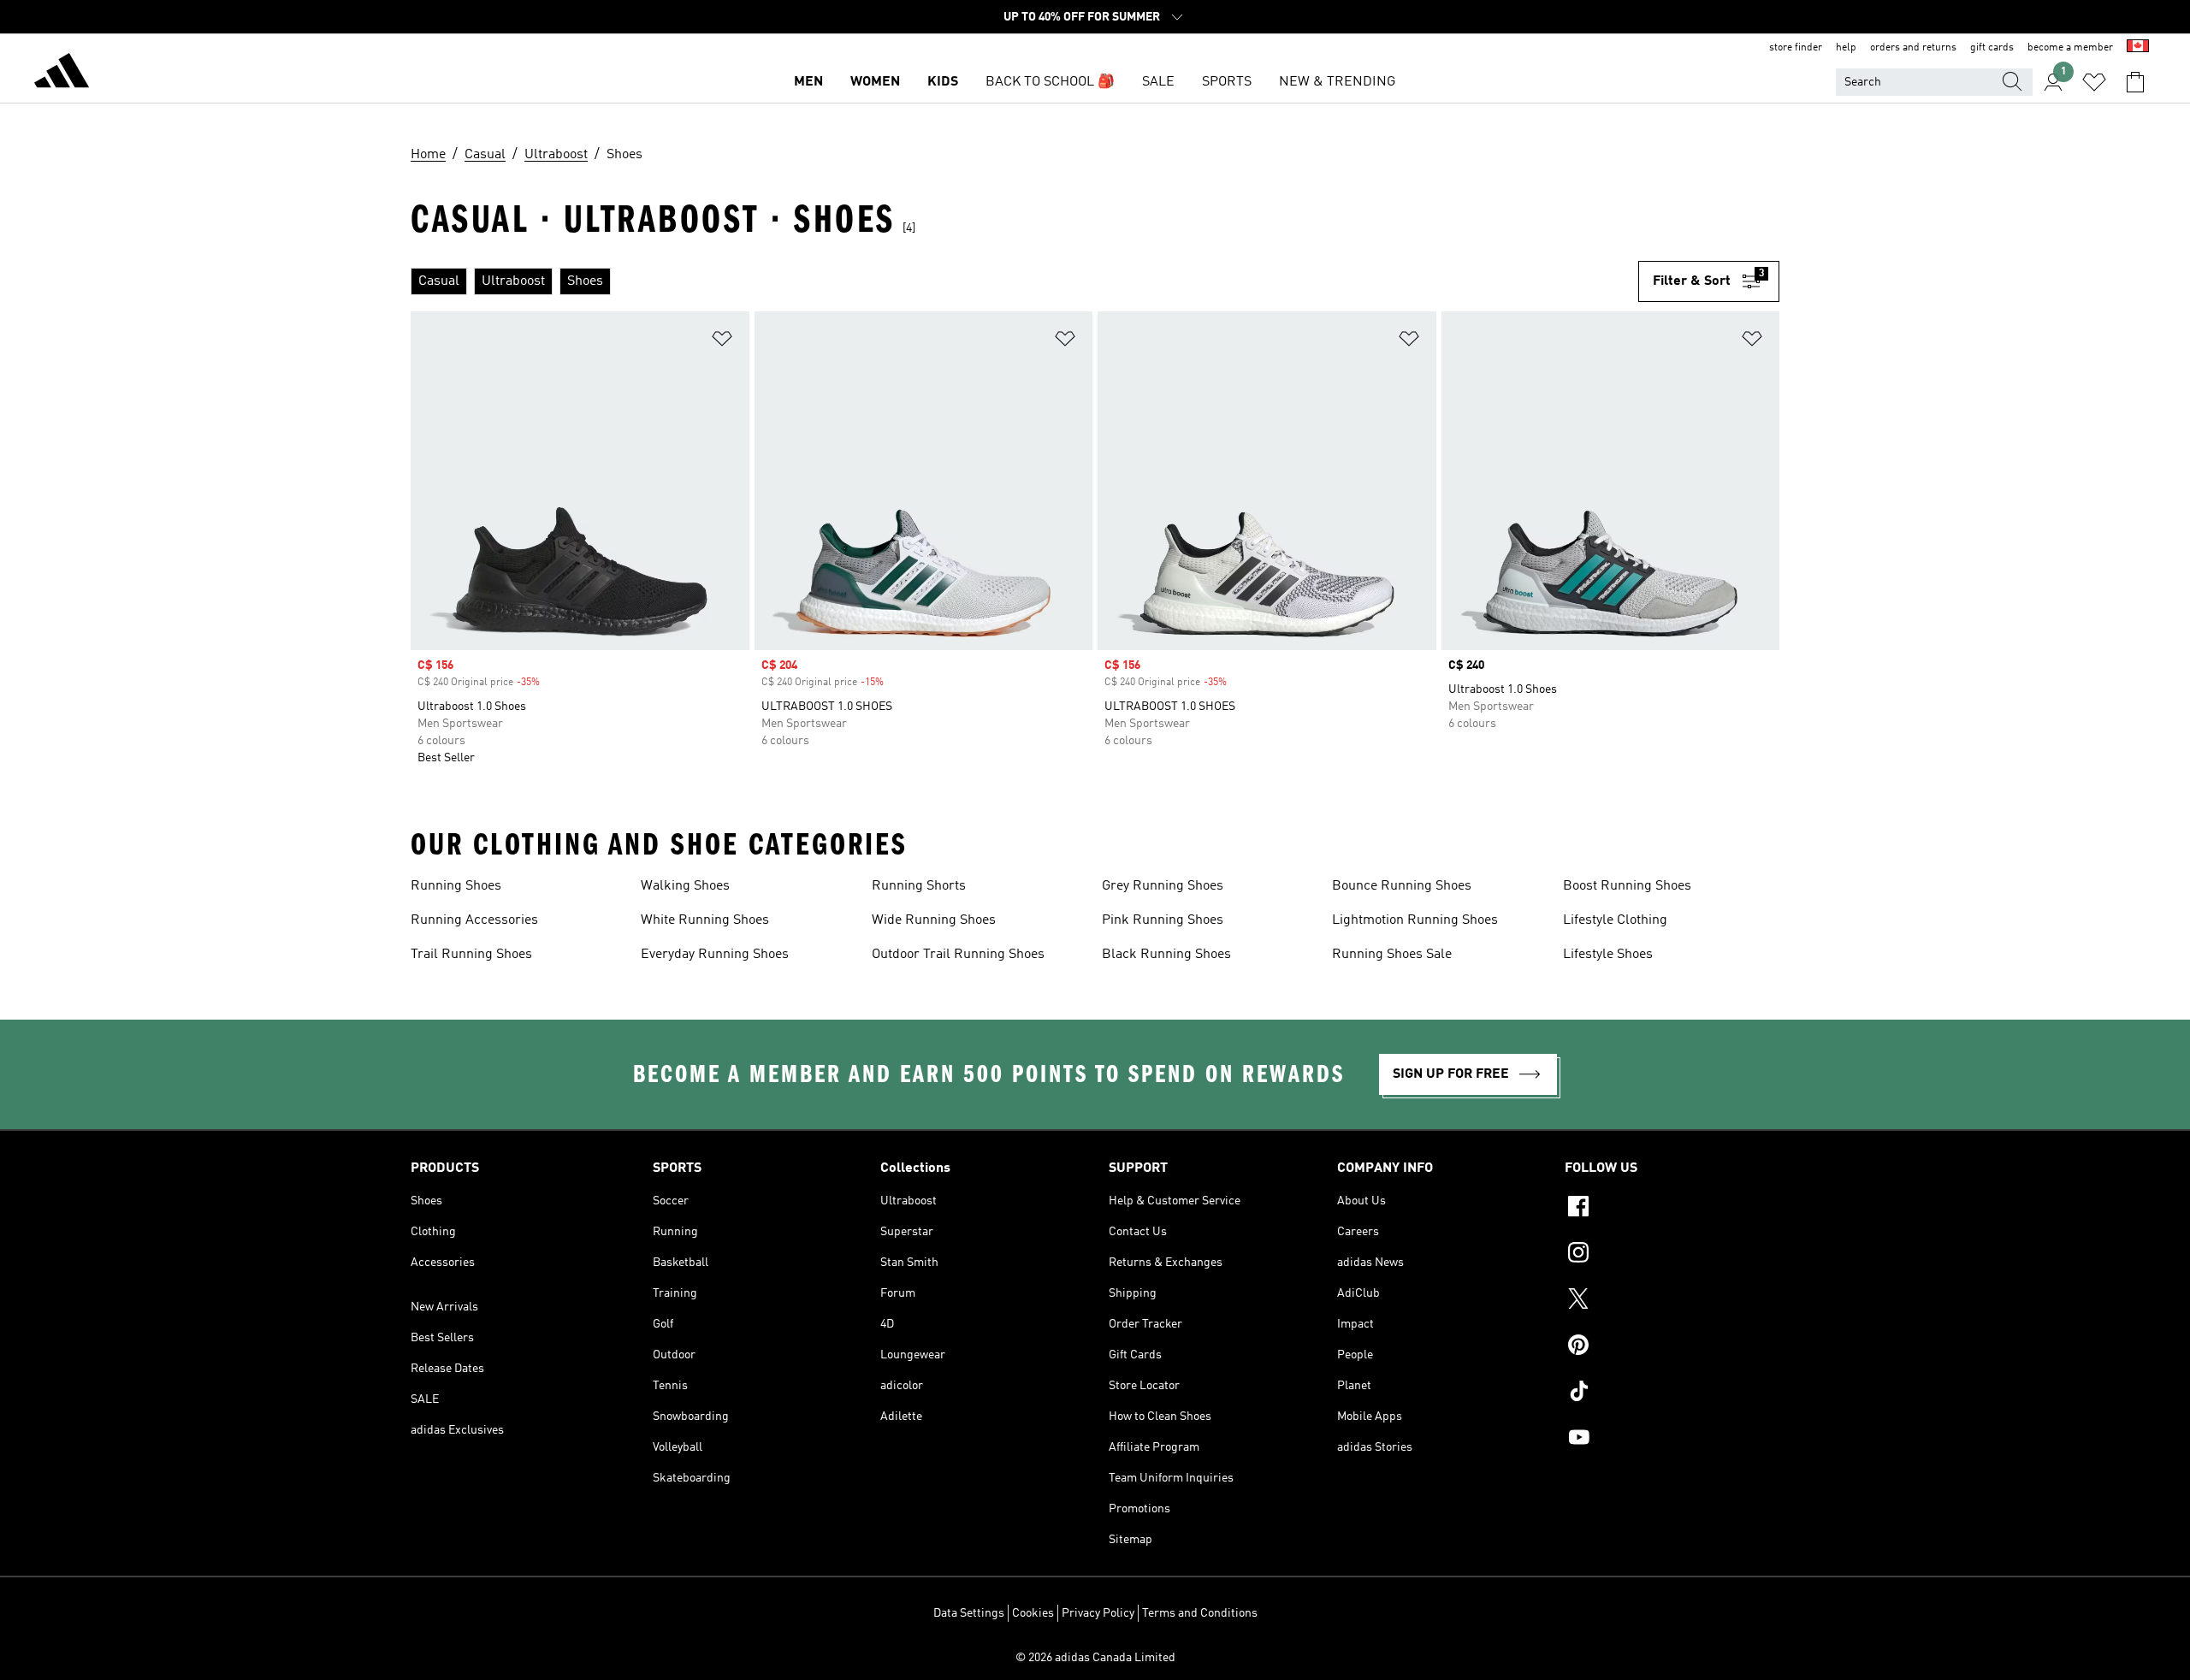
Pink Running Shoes (1163, 920)
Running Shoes (456, 886)
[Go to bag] (2135, 82)
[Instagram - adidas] (1672, 1255)
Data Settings (969, 1613)
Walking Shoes (685, 886)
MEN (808, 82)
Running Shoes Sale (1392, 955)
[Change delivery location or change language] (2138, 48)
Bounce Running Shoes (1402, 886)
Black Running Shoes (1166, 955)
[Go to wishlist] (2094, 82)
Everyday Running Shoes (715, 955)
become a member (2070, 48)
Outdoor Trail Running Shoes (958, 955)
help (1846, 48)
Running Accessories (474, 920)
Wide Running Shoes (934, 920)
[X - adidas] (1672, 1301)
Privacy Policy (1098, 1613)
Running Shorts (919, 886)
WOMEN (875, 82)
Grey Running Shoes (1163, 886)
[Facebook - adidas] (1672, 1209)
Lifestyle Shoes (1608, 955)
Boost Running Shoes (1627, 886)
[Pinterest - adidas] (1672, 1347)
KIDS (943, 82)
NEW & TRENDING (1337, 82)
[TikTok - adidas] (1672, 1393)
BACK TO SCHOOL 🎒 (1050, 82)
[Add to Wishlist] (722, 342)
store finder (1796, 48)
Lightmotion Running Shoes (1415, 920)
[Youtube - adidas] (1672, 1440)
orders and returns (1913, 48)
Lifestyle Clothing (1615, 920)
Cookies (1033, 1613)
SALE (1158, 82)
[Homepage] (62, 74)
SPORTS (1227, 82)
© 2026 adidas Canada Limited (1095, 1658)
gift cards (1992, 48)
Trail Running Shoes (471, 955)
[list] (1024, 281)
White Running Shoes (705, 920)
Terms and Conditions (1200, 1613)
